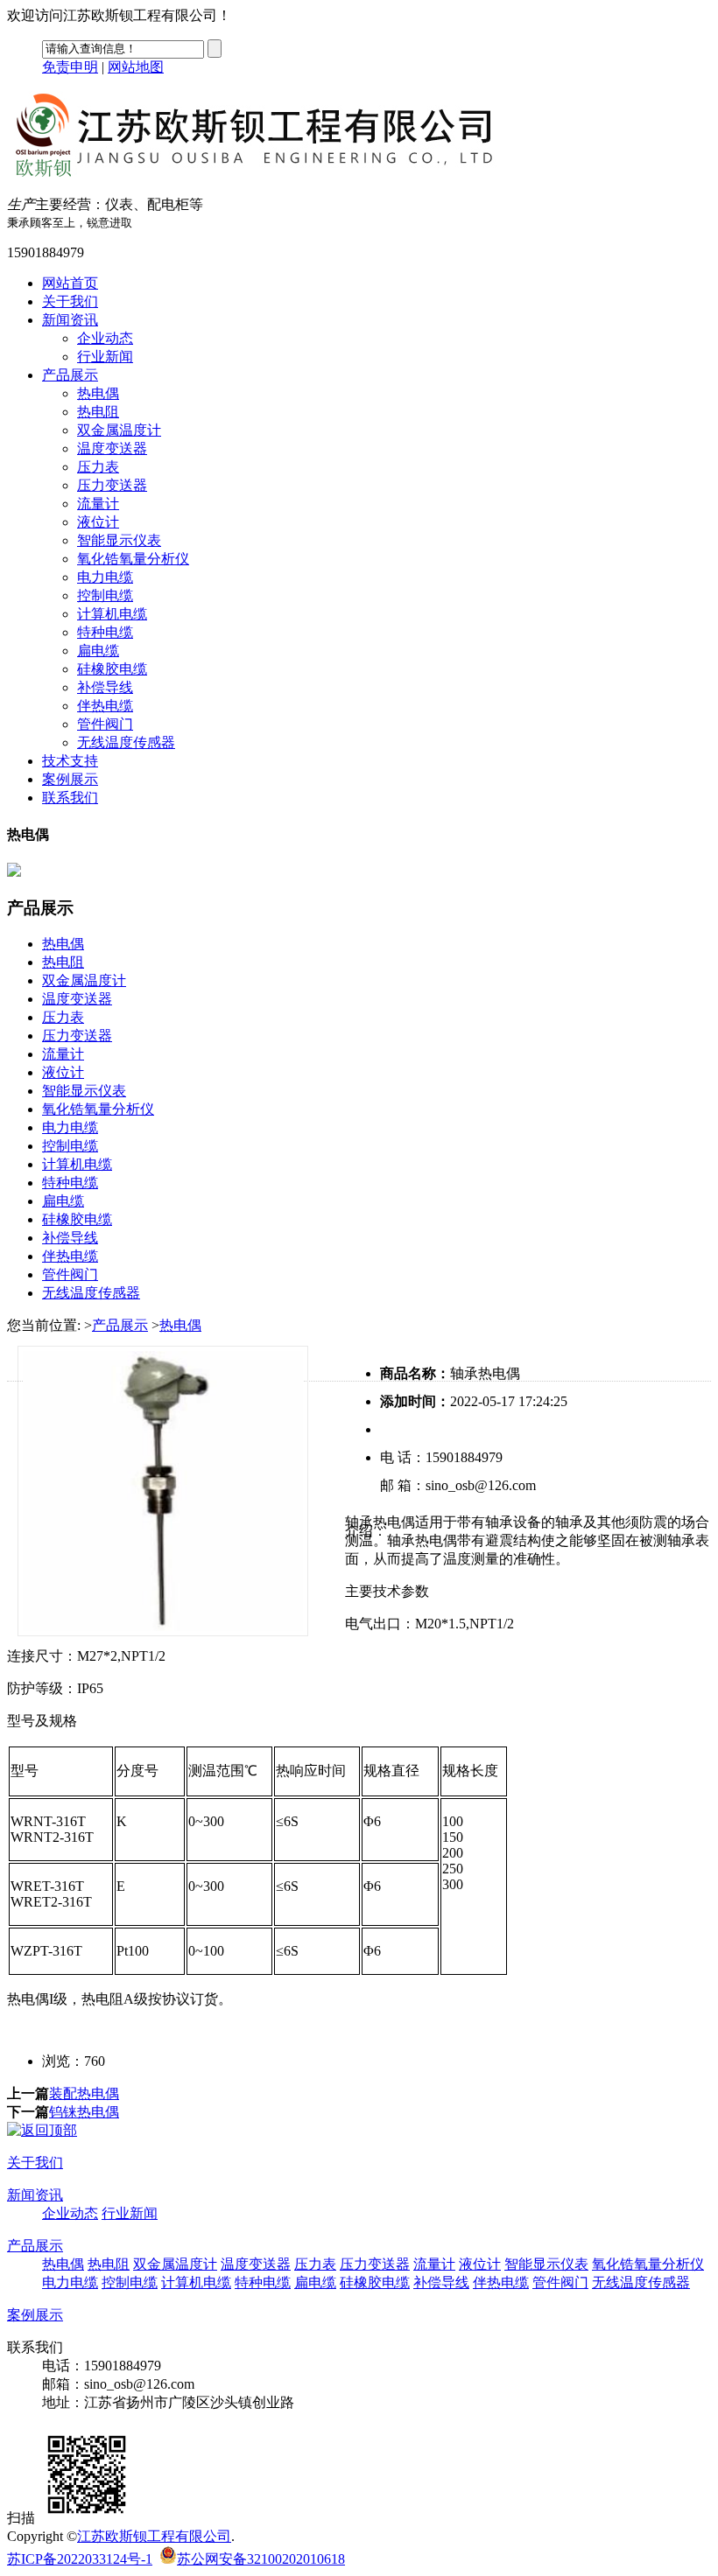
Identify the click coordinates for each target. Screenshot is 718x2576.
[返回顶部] (42, 2130)
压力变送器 (112, 485)
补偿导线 (105, 687)
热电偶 (98, 393)
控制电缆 (105, 595)
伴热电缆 (105, 706)
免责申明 (70, 67)
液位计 (98, 522)
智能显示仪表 (119, 540)
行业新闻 (105, 357)
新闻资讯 (70, 320)
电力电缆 (105, 577)
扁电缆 (98, 651)
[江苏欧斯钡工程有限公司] (270, 174)
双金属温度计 (119, 430)
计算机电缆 (112, 614)
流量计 (98, 504)
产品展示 (70, 375)
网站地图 (136, 67)
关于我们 (70, 301)
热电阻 (98, 412)
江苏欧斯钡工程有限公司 (154, 2536)
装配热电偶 (84, 2093)
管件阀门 (105, 724)
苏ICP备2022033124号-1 (80, 2559)
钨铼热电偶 (84, 2112)
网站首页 (70, 283)
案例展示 (70, 779)
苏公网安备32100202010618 (261, 2559)
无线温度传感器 (126, 742)
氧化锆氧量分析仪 (133, 559)
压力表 (98, 467)
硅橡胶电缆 (112, 669)
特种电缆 (105, 632)
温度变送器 (112, 448)
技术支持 (70, 761)
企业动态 (105, 338)
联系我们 (70, 798)
